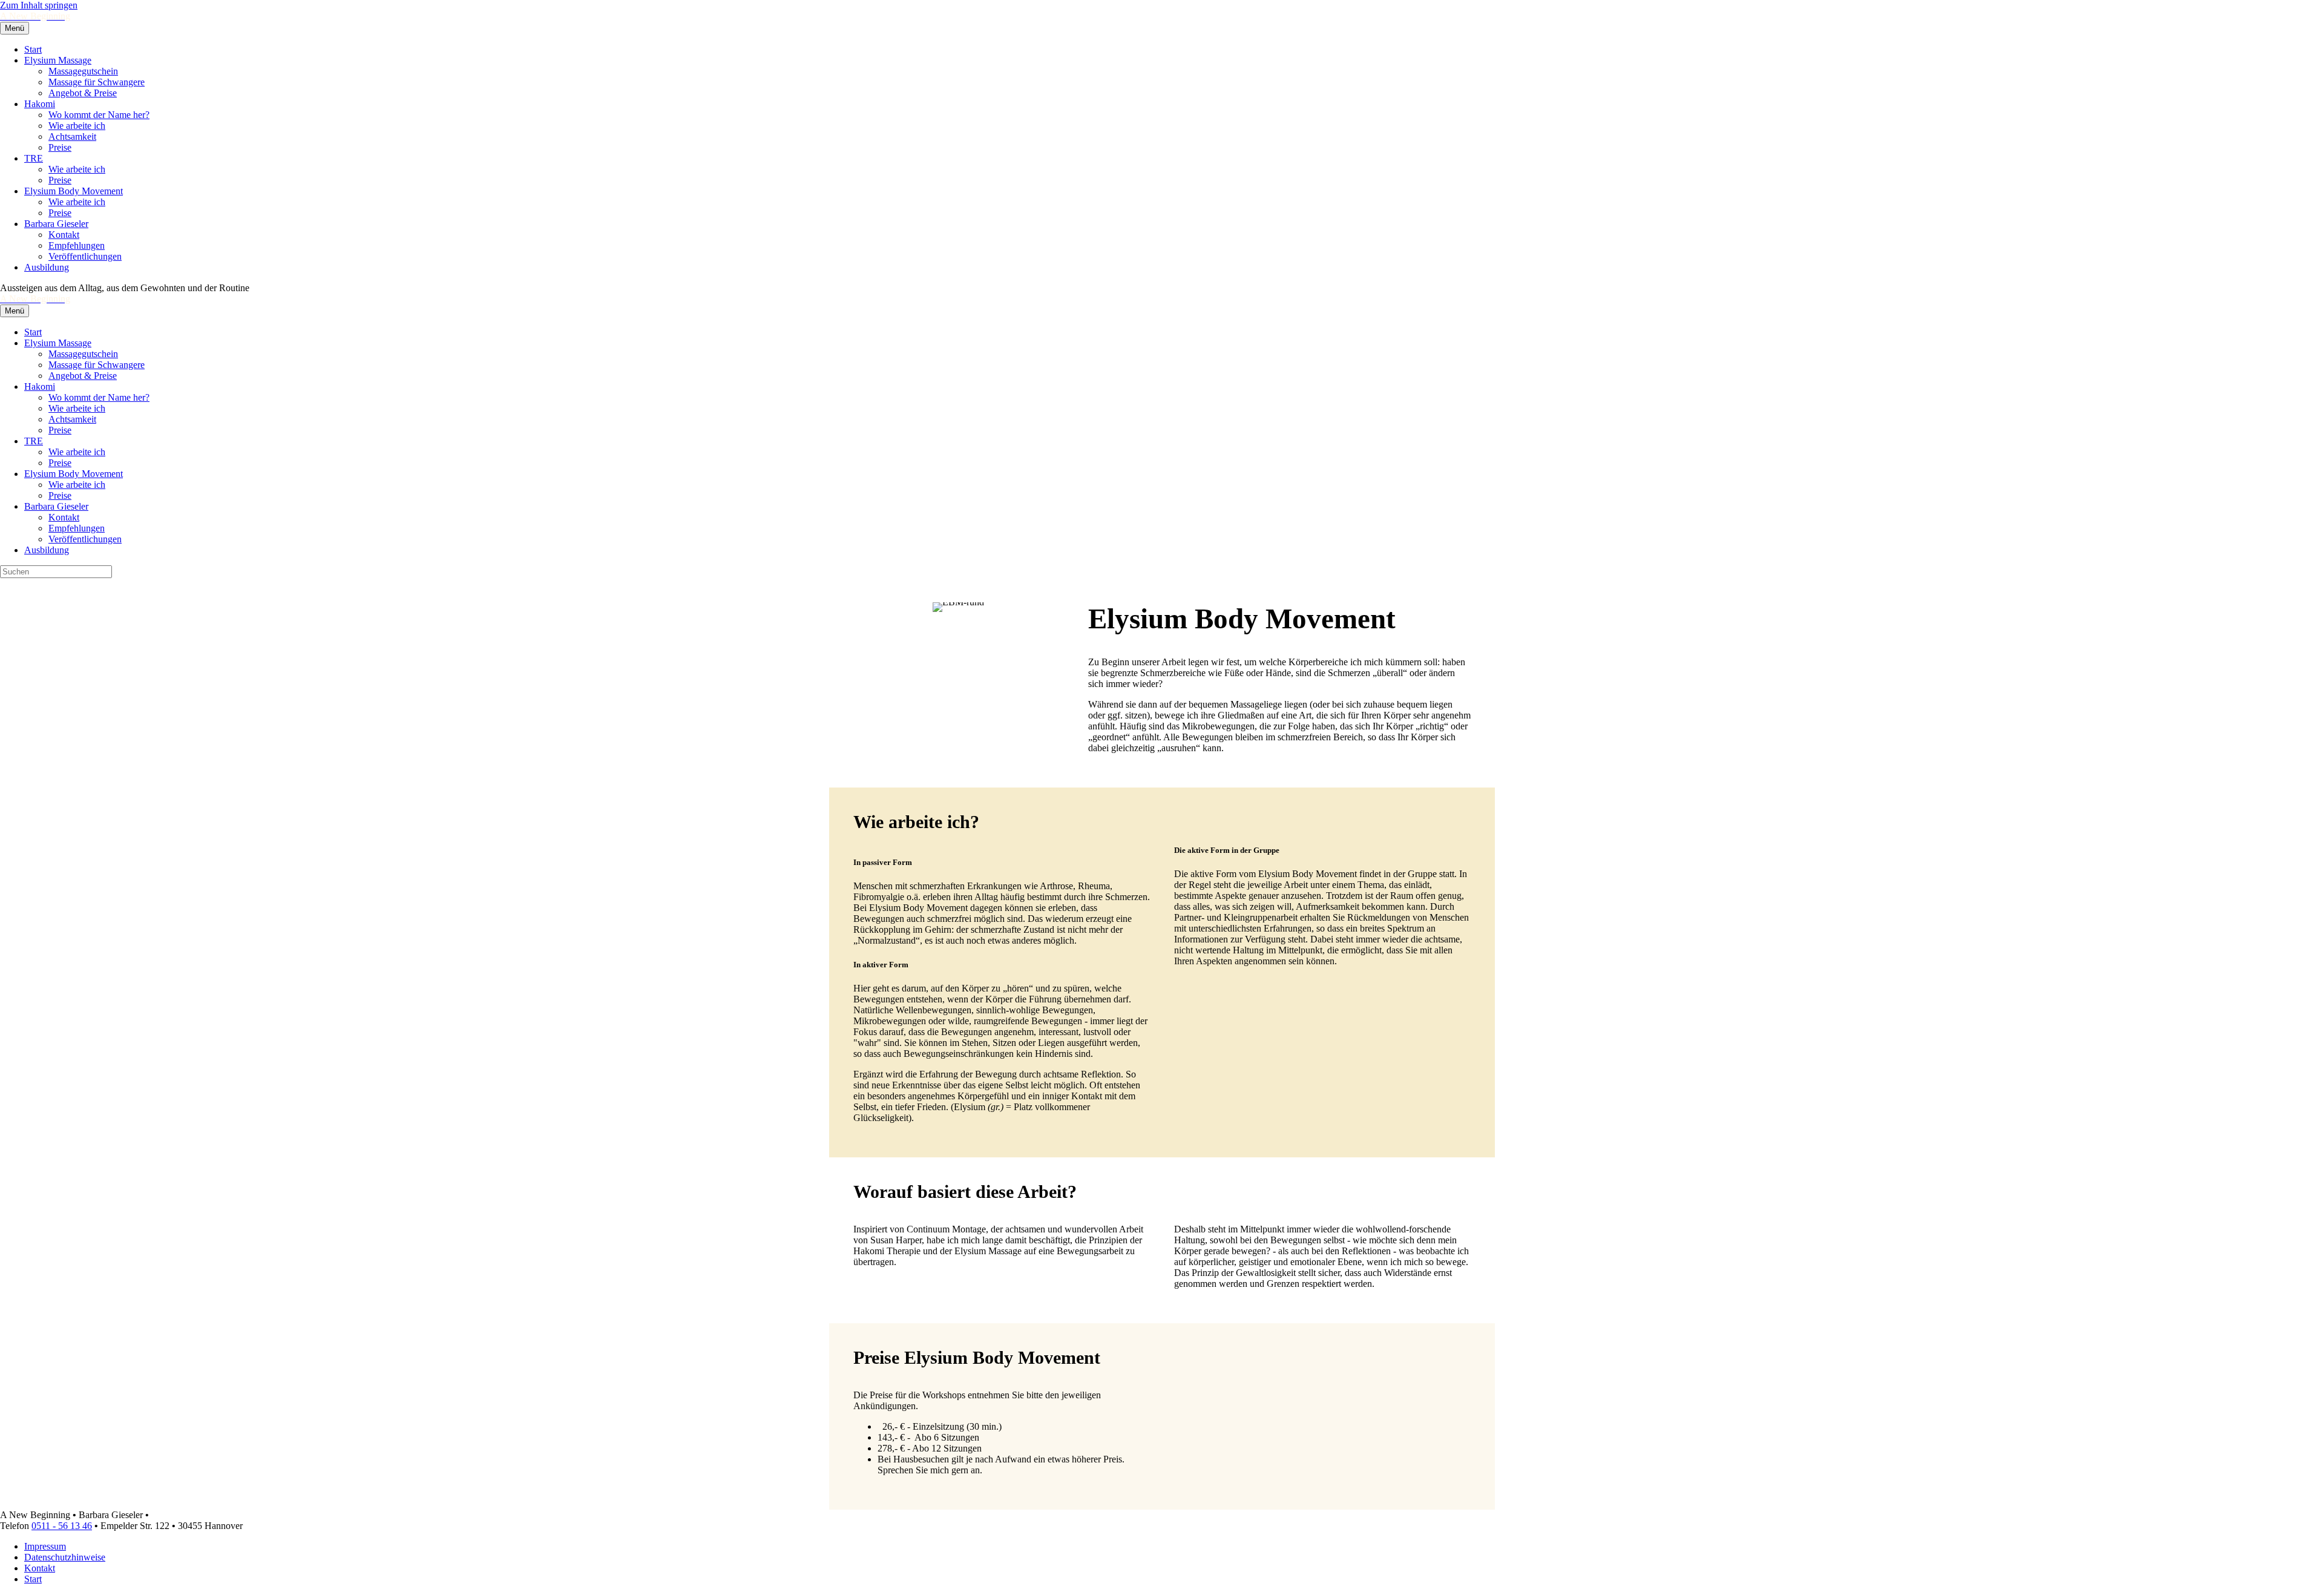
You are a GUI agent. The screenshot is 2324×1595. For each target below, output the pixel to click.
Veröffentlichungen (85, 256)
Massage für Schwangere (97, 82)
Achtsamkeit (72, 136)
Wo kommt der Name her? (99, 115)
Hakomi (40, 104)
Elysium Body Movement (74, 191)
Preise (60, 147)
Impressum (45, 1546)
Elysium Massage (58, 60)
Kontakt (64, 235)
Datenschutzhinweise (65, 1557)
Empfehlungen (77, 245)
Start (33, 49)
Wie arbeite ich (77, 126)
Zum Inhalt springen (39, 5)
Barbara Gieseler (56, 224)
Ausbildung (47, 267)
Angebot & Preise (83, 93)
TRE (34, 158)
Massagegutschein (83, 71)
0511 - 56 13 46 (62, 1526)
